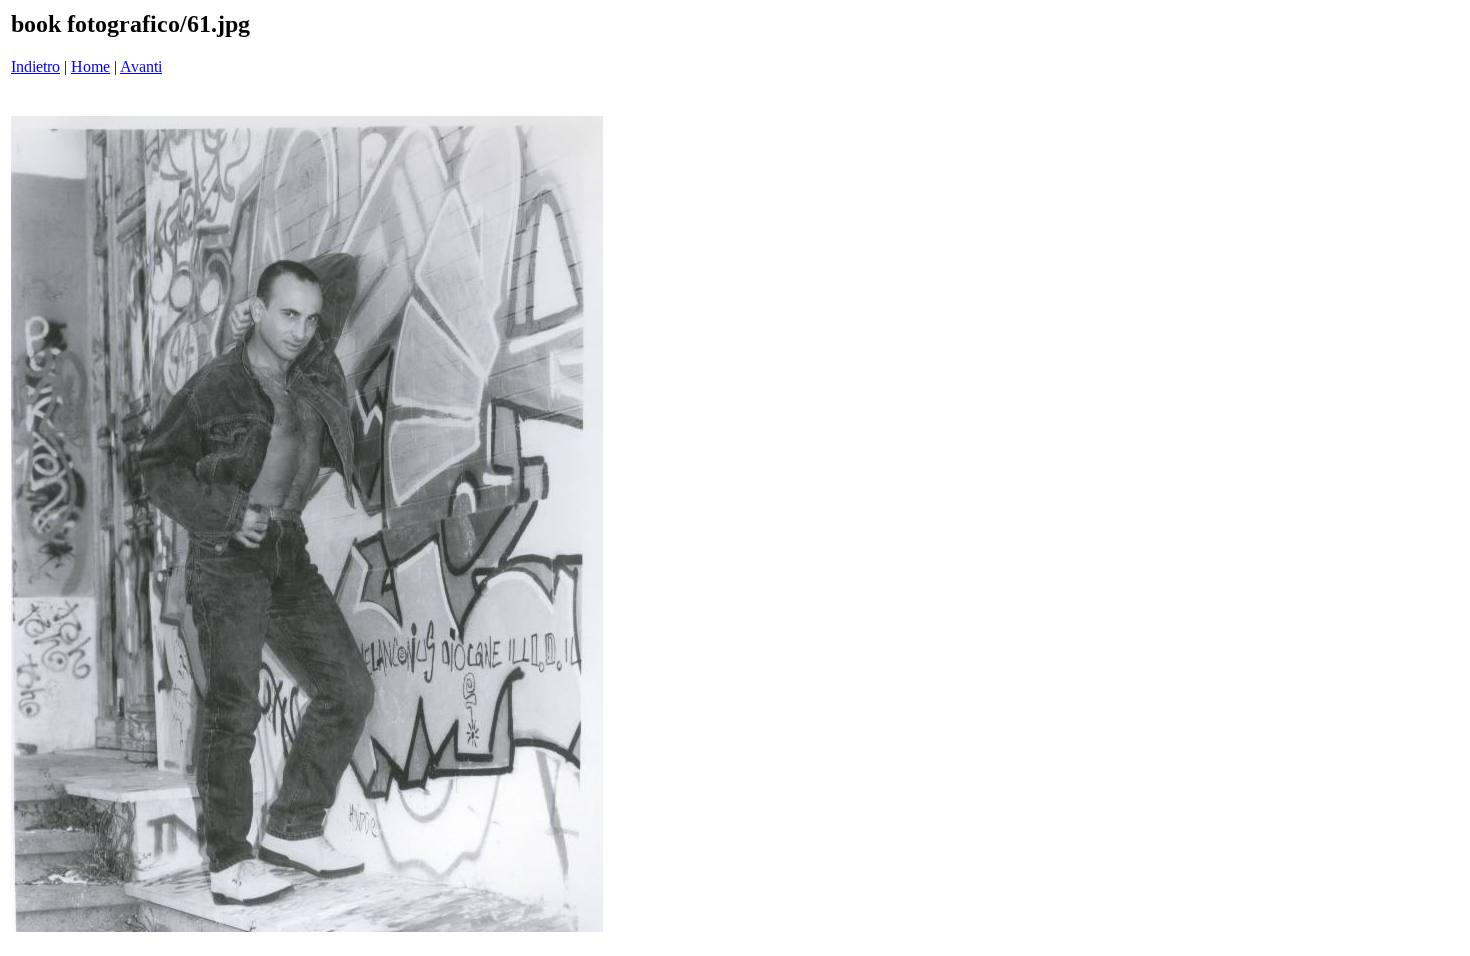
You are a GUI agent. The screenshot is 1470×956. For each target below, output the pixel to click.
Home (90, 66)
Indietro (35, 66)
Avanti (141, 66)
